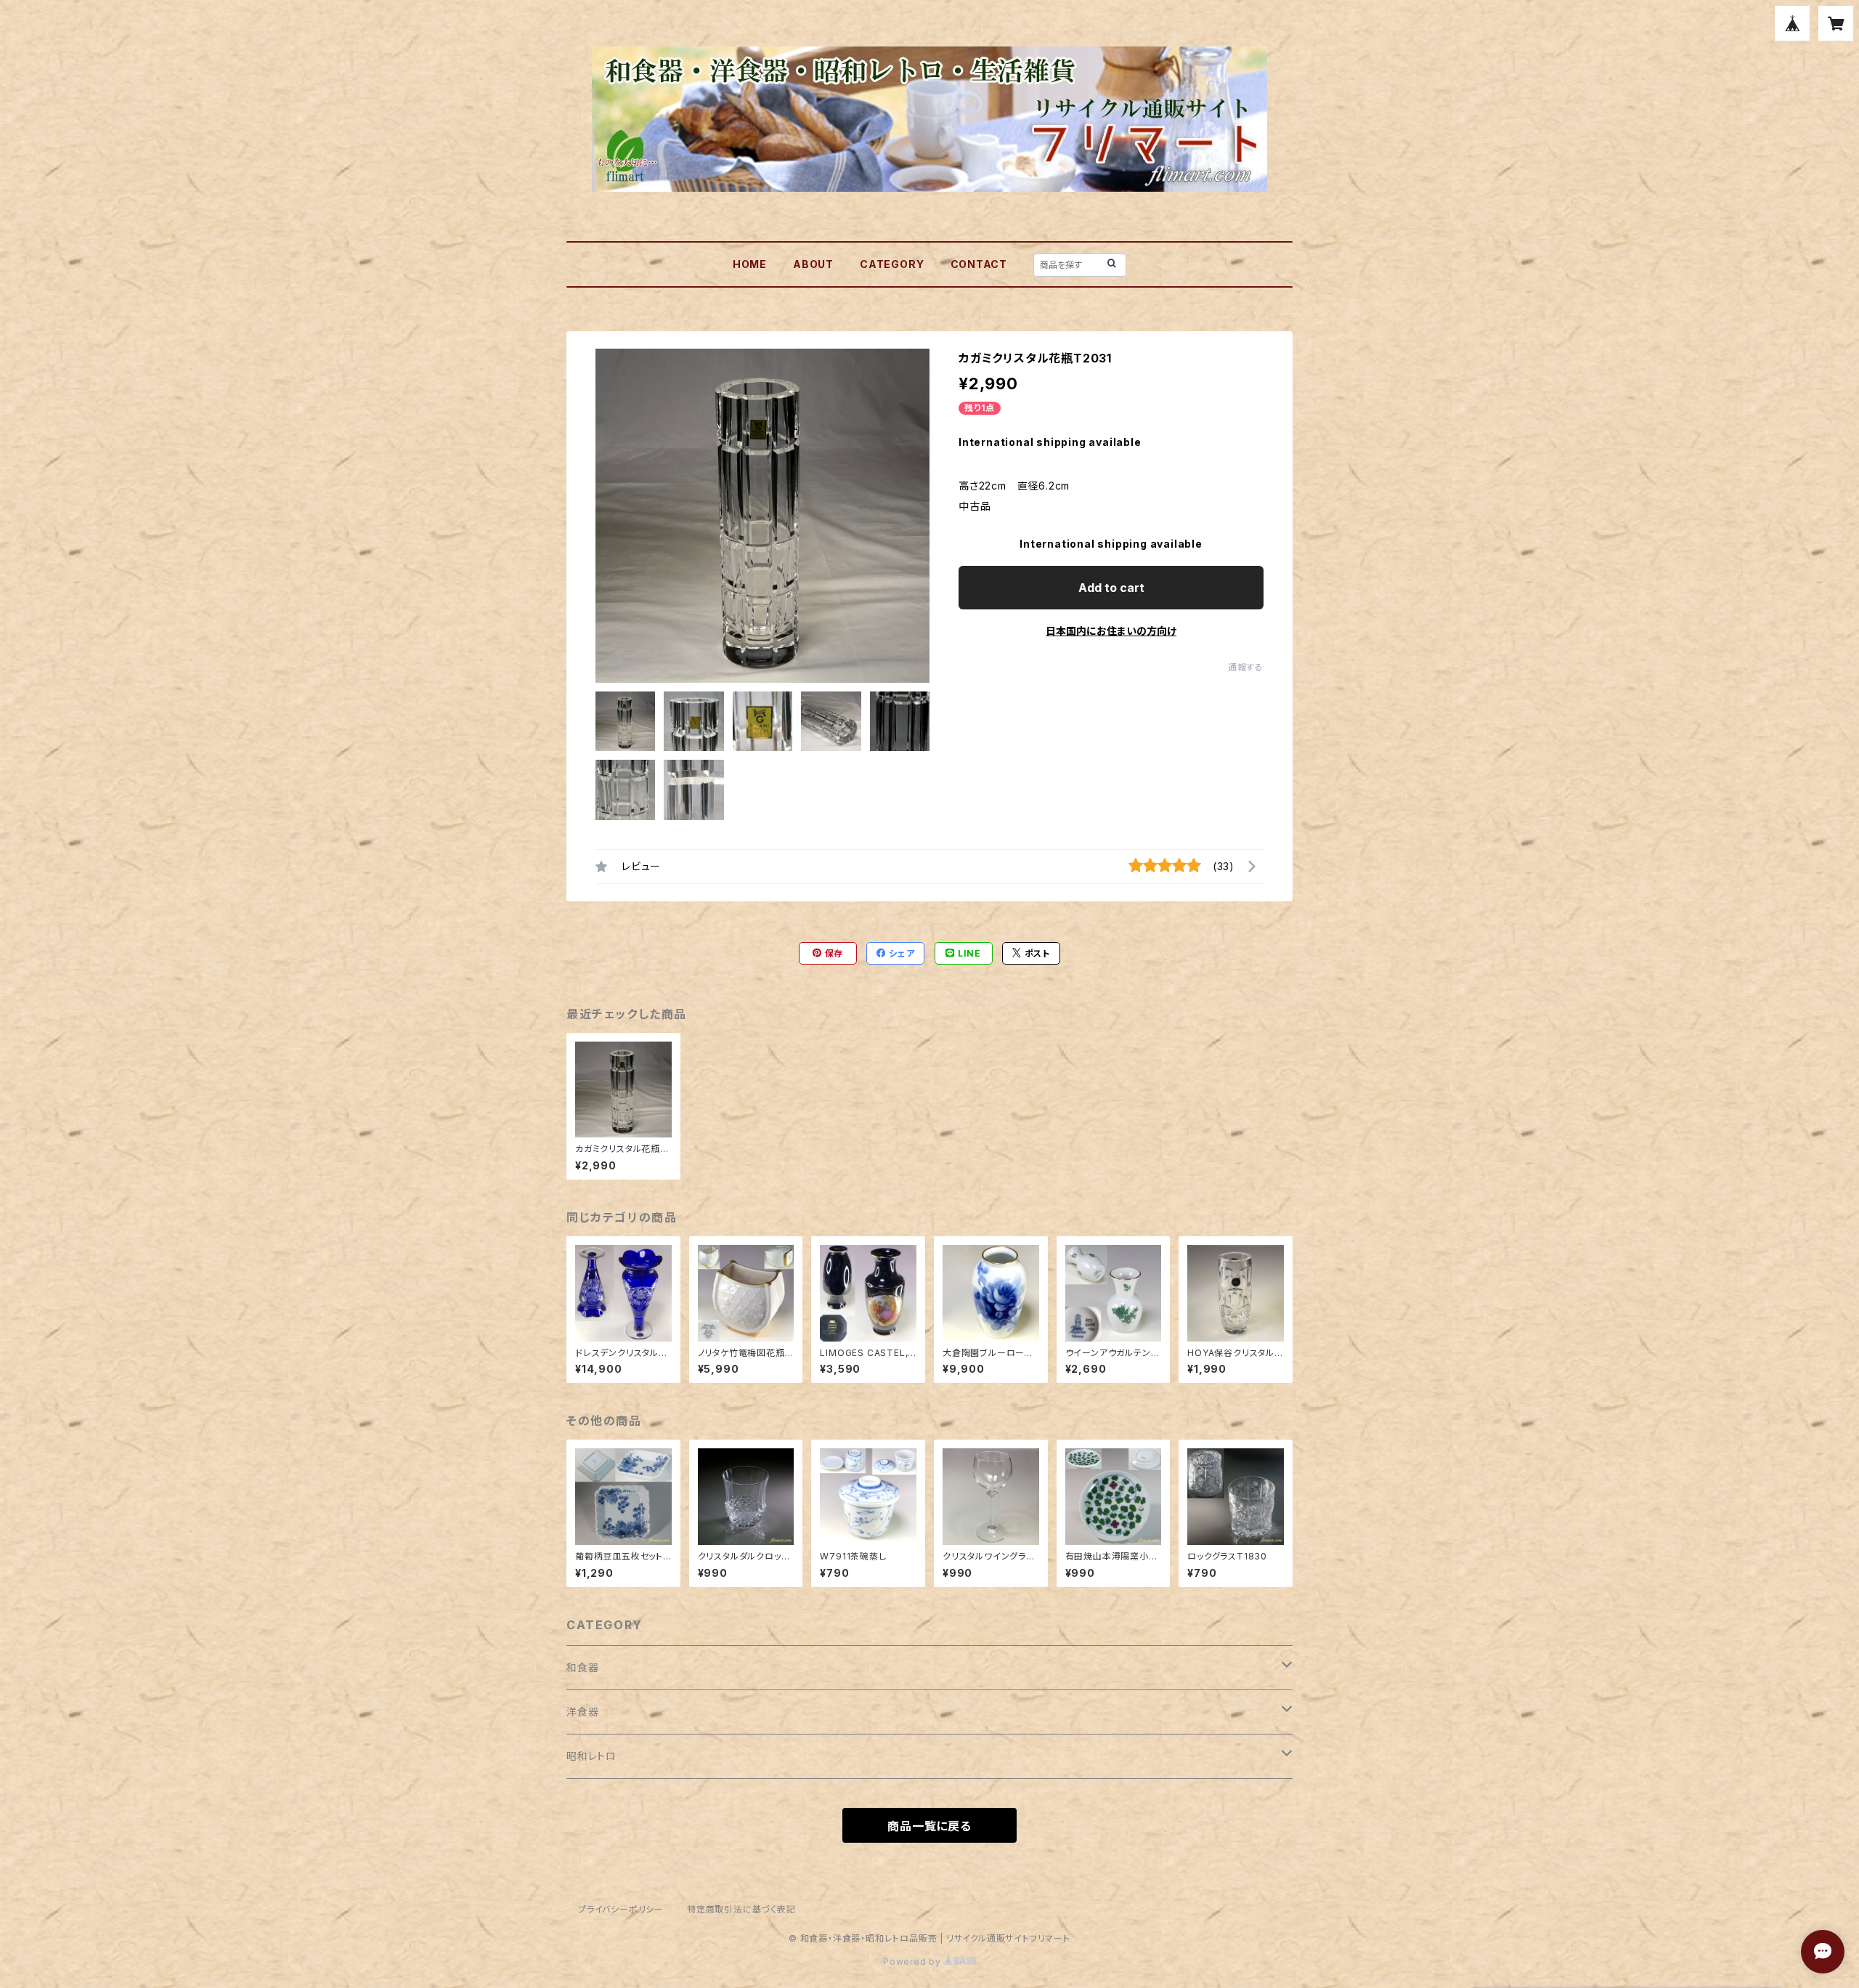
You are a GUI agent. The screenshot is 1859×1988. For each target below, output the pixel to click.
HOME (750, 264)
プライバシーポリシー (621, 1909)
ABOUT (813, 264)
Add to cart (1111, 588)
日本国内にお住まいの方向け (1111, 631)
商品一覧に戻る (929, 1826)
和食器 (582, 1667)
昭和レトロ (591, 1756)
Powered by (914, 1961)
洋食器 (582, 1712)
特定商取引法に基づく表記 (741, 1909)
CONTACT (979, 264)
